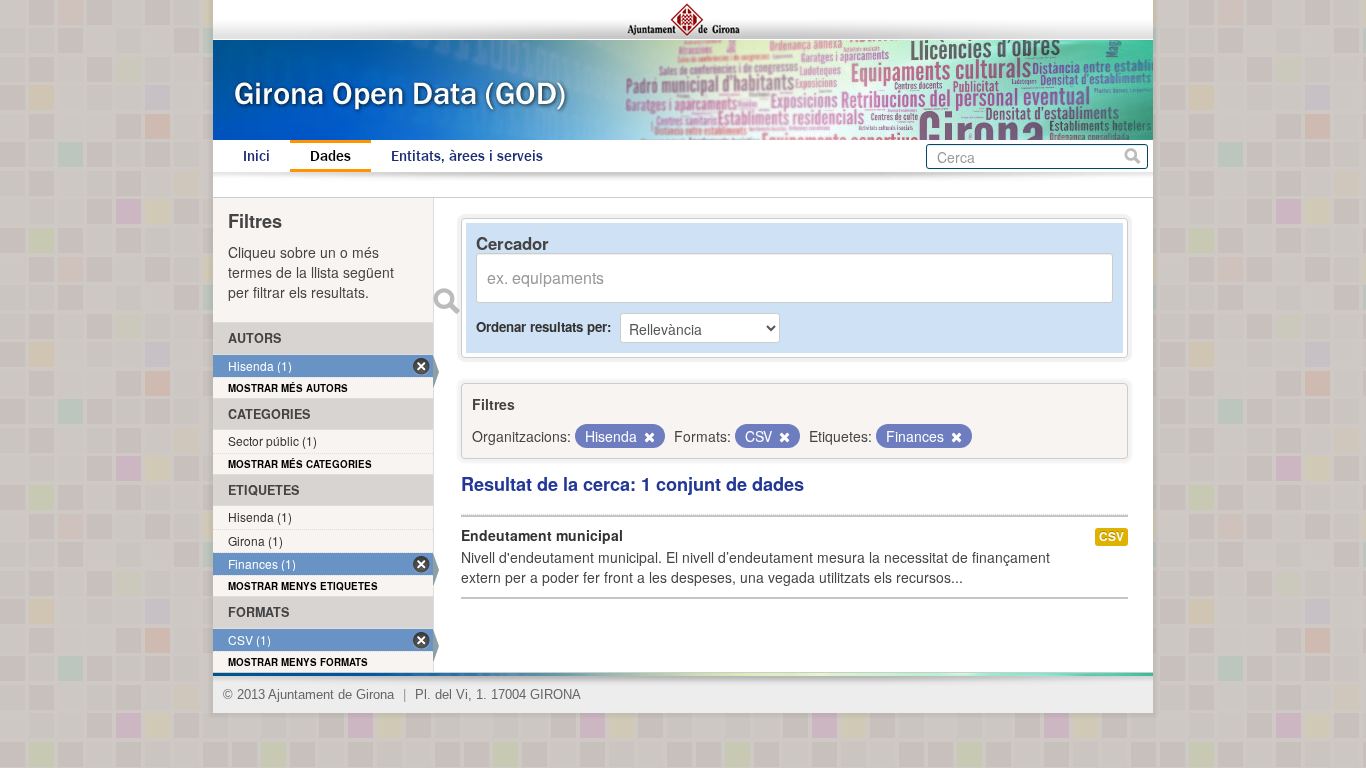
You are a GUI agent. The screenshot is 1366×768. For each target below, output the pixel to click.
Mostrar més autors (288, 388)
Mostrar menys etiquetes (303, 586)
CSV (1111, 536)
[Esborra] (648, 437)
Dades (330, 156)
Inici (256, 156)
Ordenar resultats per (541, 326)
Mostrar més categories (300, 464)
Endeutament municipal (542, 535)
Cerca (1132, 156)
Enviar (446, 301)
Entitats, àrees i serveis (467, 156)
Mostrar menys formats (298, 662)
